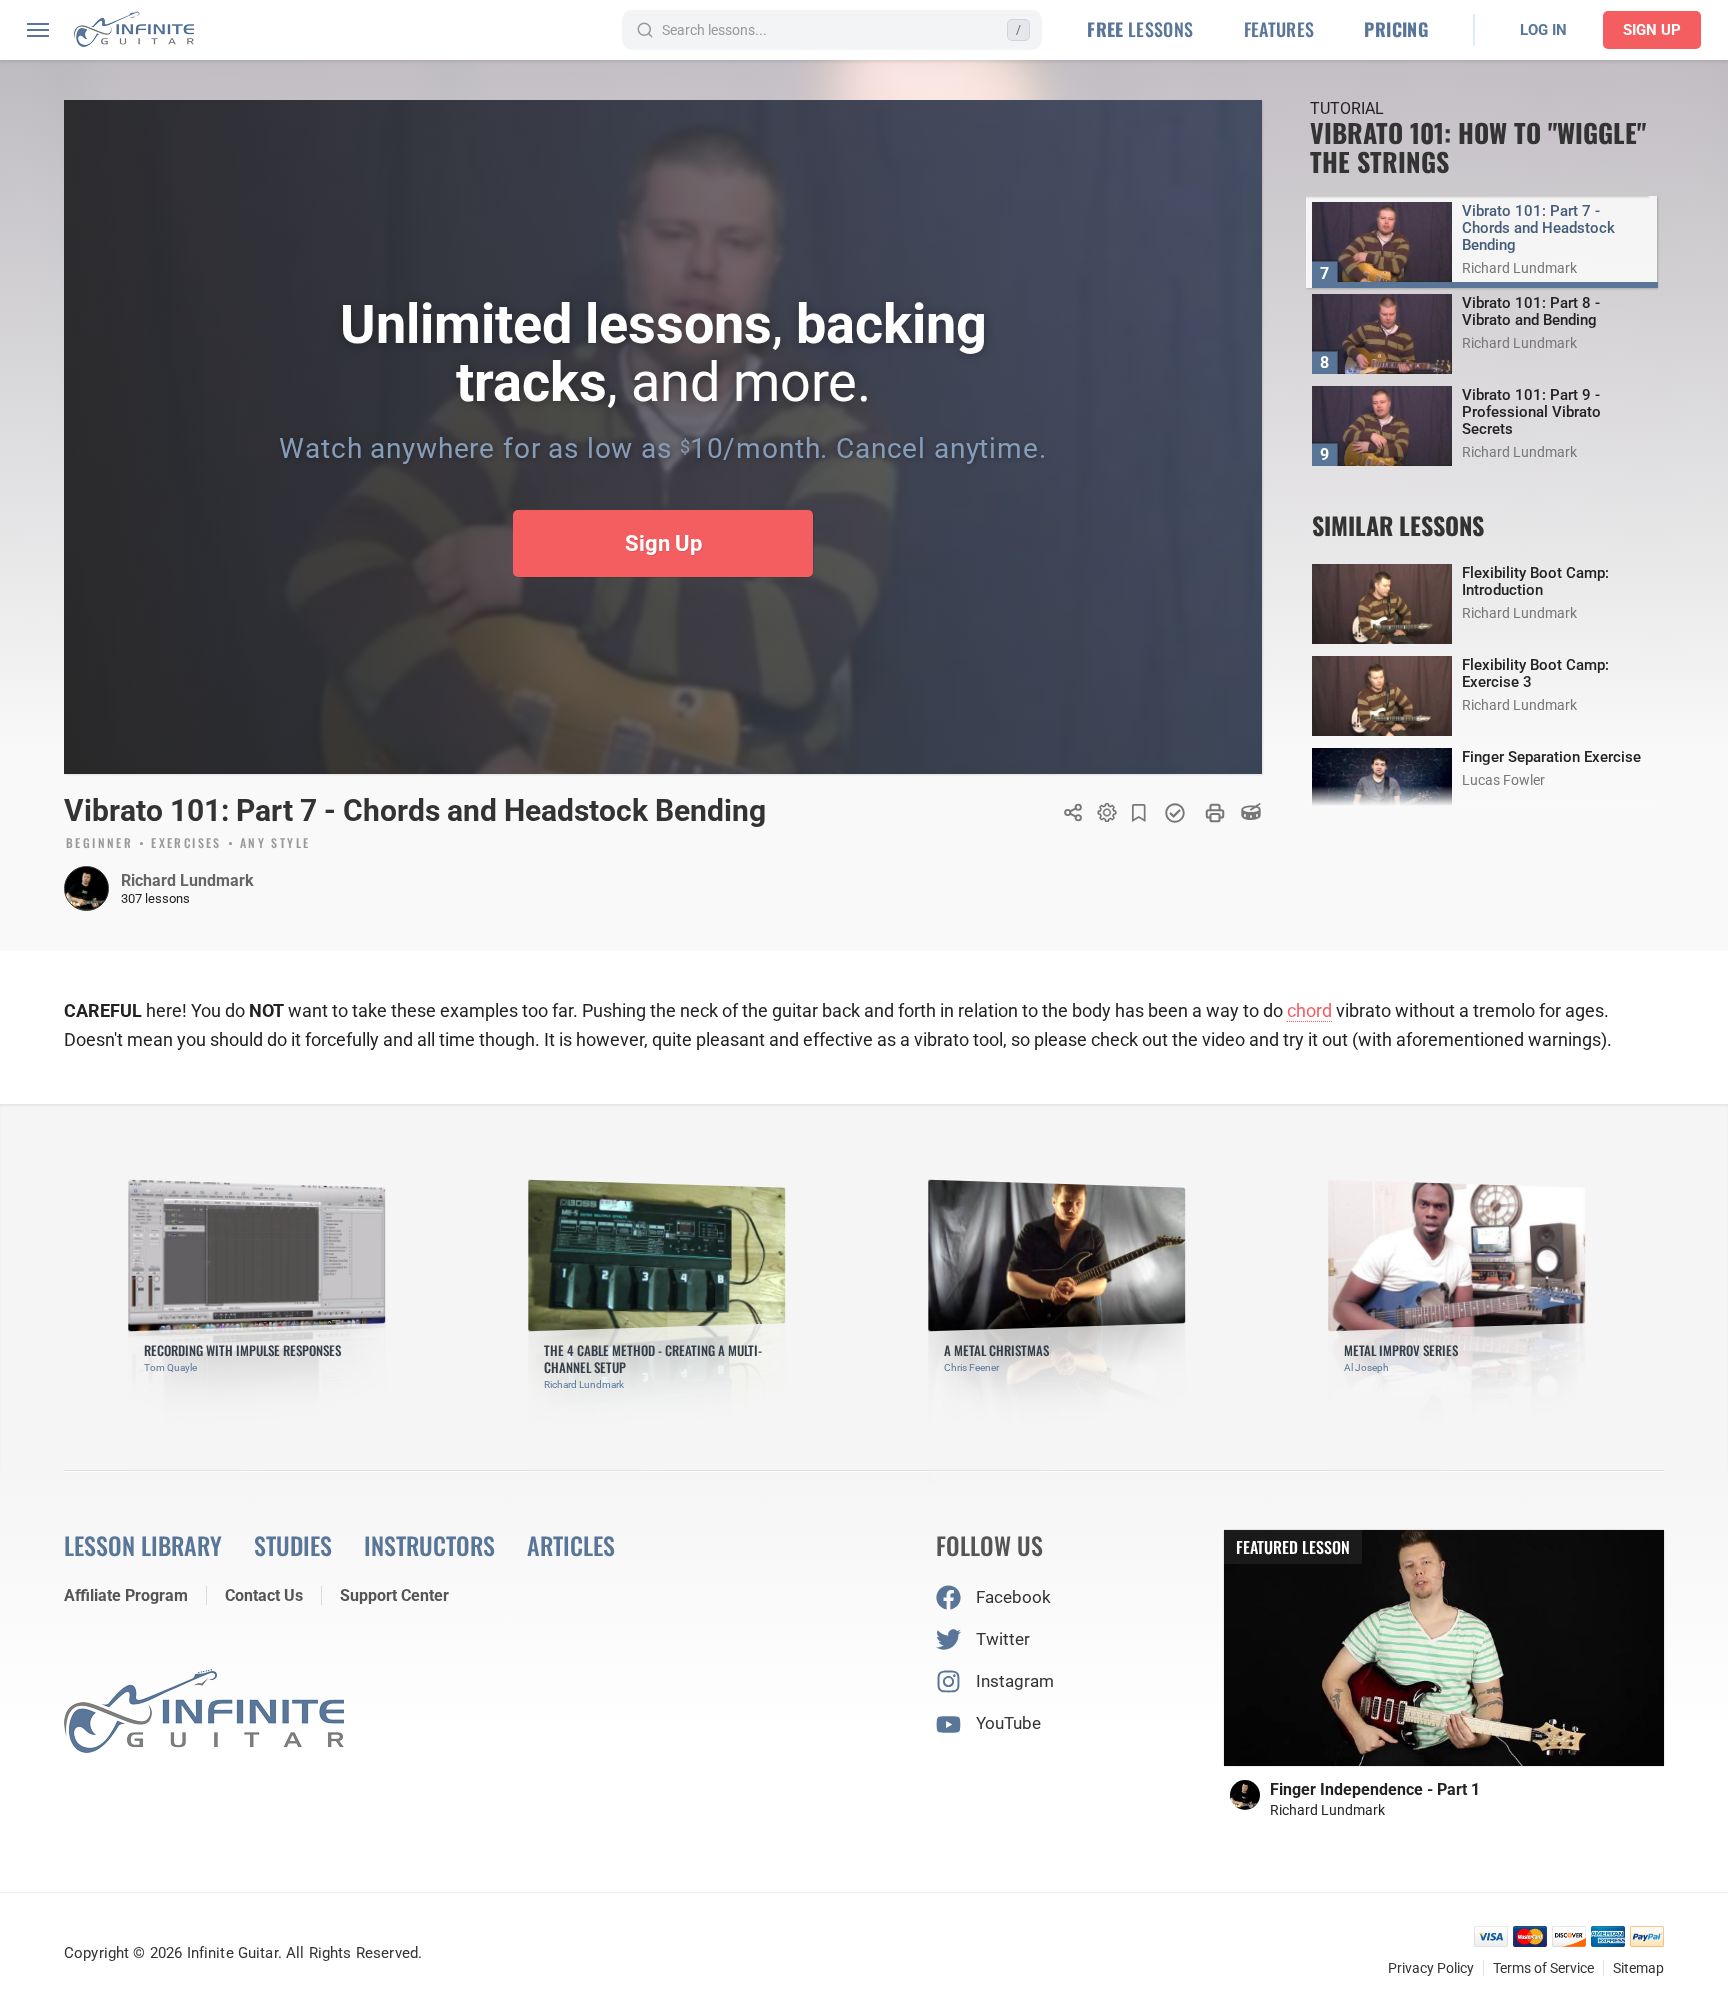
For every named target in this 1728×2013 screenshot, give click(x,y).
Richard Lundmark (187, 880)
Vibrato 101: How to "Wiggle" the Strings (1478, 147)
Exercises (186, 844)
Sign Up (1652, 30)
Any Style (275, 844)
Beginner (99, 844)
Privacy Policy (1431, 1968)
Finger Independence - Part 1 (1375, 1789)
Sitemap (1638, 1968)
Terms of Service (1543, 1968)
